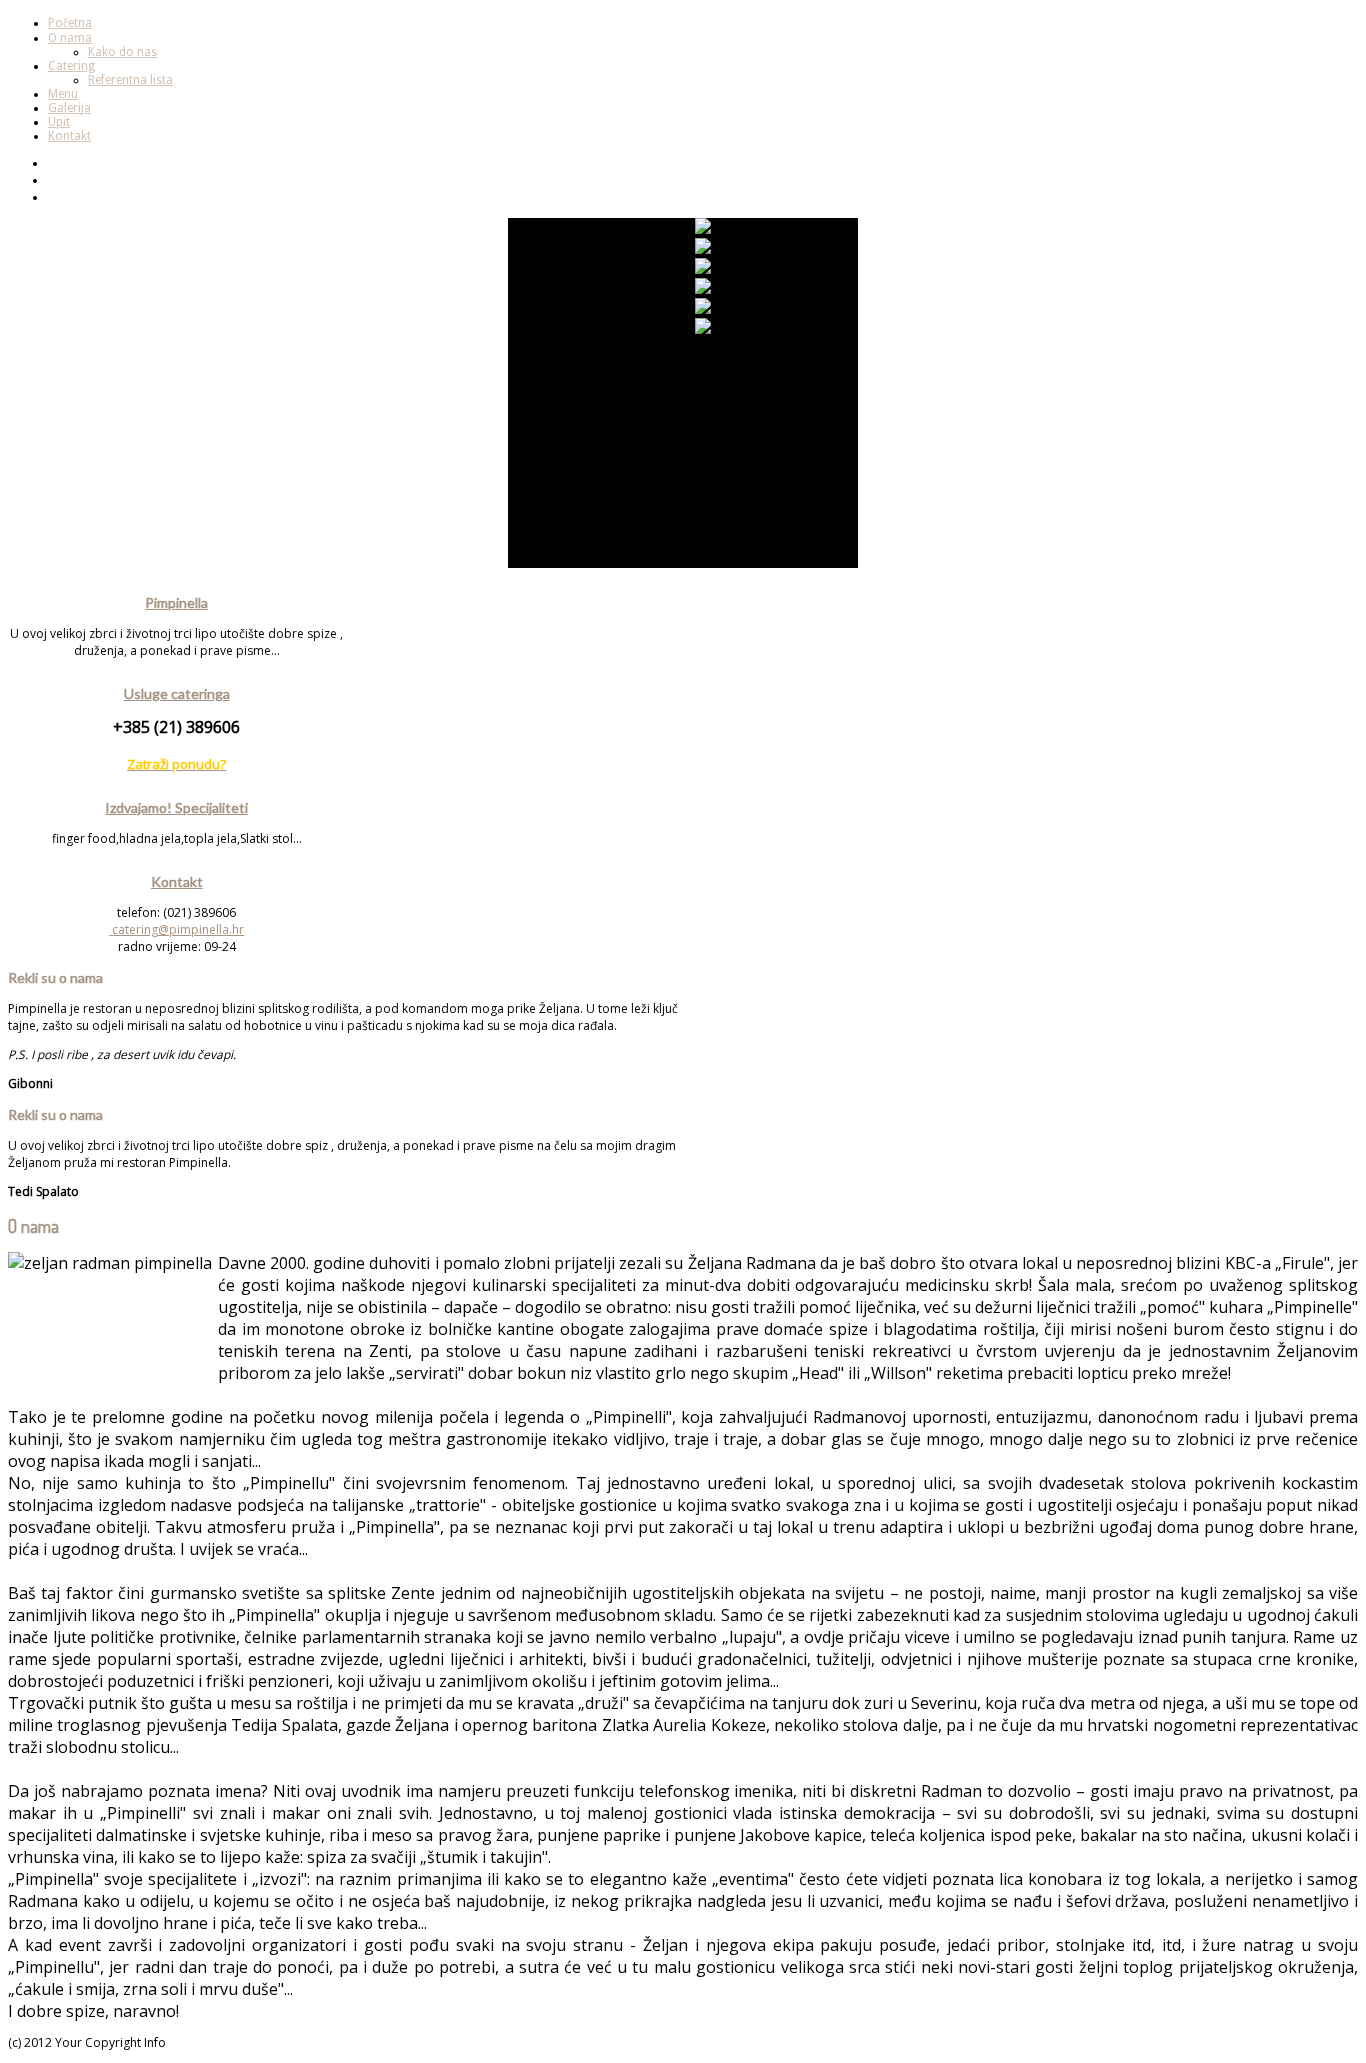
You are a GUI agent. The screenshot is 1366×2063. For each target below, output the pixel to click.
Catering (71, 66)
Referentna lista (130, 80)
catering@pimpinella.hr (178, 929)
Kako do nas (122, 52)
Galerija (69, 108)
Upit (59, 122)
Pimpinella (176, 602)
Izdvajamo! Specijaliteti (176, 807)
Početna (70, 23)
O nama (70, 38)
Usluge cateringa (177, 693)
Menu (63, 94)
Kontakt (69, 136)
